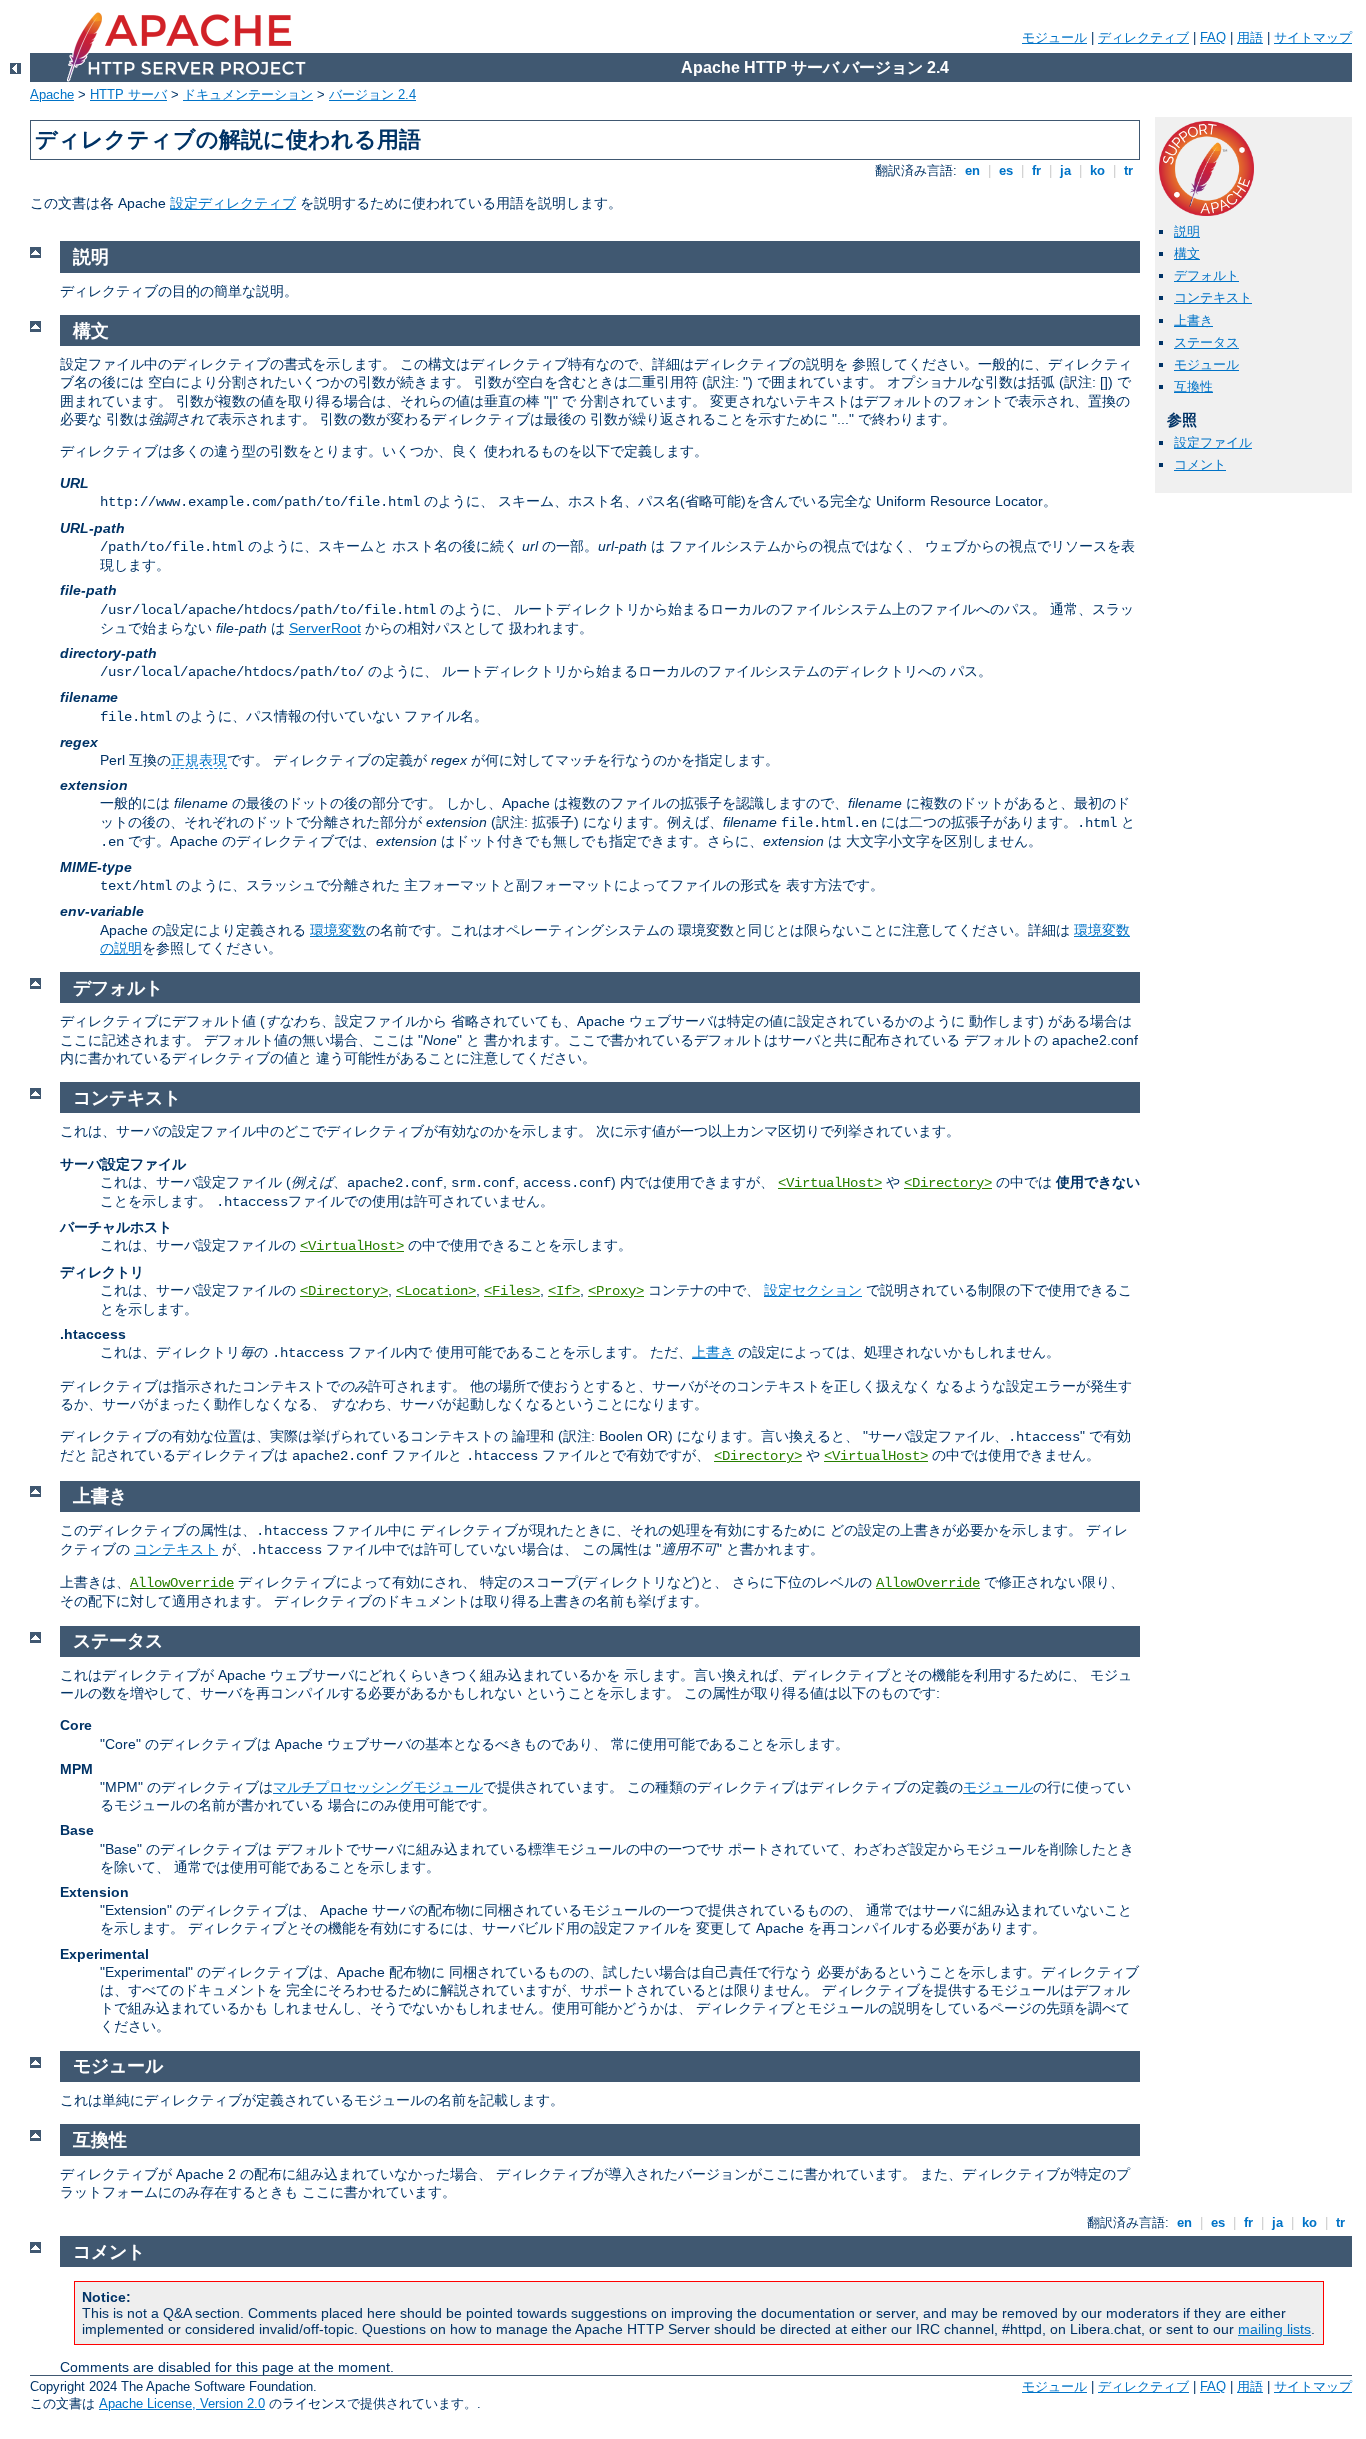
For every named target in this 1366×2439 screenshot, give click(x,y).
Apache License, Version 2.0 (182, 2403)
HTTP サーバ (128, 94)
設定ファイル (1213, 442)
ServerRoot (325, 628)
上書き (1193, 320)
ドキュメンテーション (248, 94)
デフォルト (1206, 275)
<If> (564, 1291)
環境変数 (338, 930)
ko (1097, 170)
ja (1065, 170)
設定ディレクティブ (233, 203)
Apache (52, 94)
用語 (1250, 37)
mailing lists (1274, 2329)
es (1006, 170)
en (972, 170)
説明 (1187, 231)
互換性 (1193, 386)
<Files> (512, 1291)
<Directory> (948, 1183)
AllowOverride (182, 1583)
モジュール (1054, 37)
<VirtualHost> (830, 1183)
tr (1128, 170)
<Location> (436, 1291)
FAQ (1213, 37)
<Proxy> (616, 1291)
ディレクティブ (1143, 37)
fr (1036, 170)
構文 (1187, 253)
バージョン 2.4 (372, 94)
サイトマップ (1313, 37)
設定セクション (813, 1290)
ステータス (1206, 342)
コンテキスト (1213, 297)
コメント (1200, 464)
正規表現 (199, 760)
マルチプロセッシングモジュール (378, 1787)
